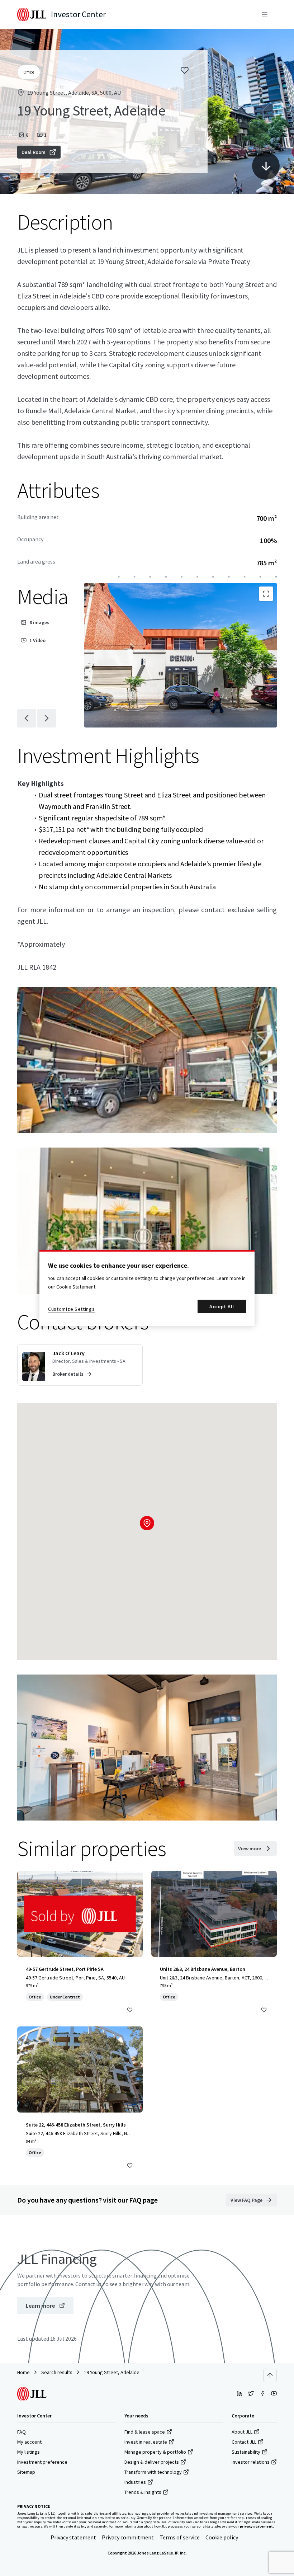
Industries (135, 2482)
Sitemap (26, 2472)
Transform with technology (153, 2472)
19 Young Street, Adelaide (112, 2372)
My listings (29, 2452)
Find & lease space (145, 2432)
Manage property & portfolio (155, 2452)
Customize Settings (72, 1309)
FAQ (22, 2432)
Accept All (222, 1306)
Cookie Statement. (76, 1287)
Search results (57, 2372)
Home (23, 2372)
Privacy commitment (128, 2537)
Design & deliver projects (152, 2462)
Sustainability (246, 2452)
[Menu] (265, 14)
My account (29, 2442)
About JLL (242, 2432)
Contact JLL (244, 2442)
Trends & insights (143, 2492)
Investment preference (42, 2462)
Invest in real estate (146, 2442)
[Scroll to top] (270, 2375)
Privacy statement (73, 2537)
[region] (147, 1288)
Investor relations (251, 2462)
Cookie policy (222, 2537)
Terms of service (180, 2537)
